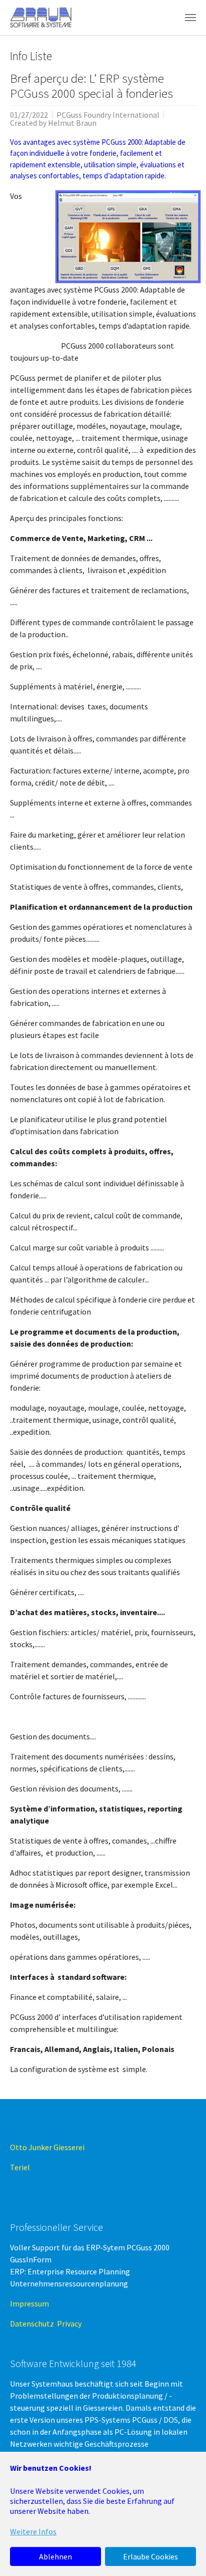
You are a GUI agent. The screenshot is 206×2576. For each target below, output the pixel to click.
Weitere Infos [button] (33, 2531)
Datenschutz (33, 2324)
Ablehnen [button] (55, 2556)
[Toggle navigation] (190, 18)
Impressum (29, 2303)
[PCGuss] (42, 18)
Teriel (20, 2167)
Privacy (69, 2324)
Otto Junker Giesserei (49, 2147)
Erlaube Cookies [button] (150, 2556)
